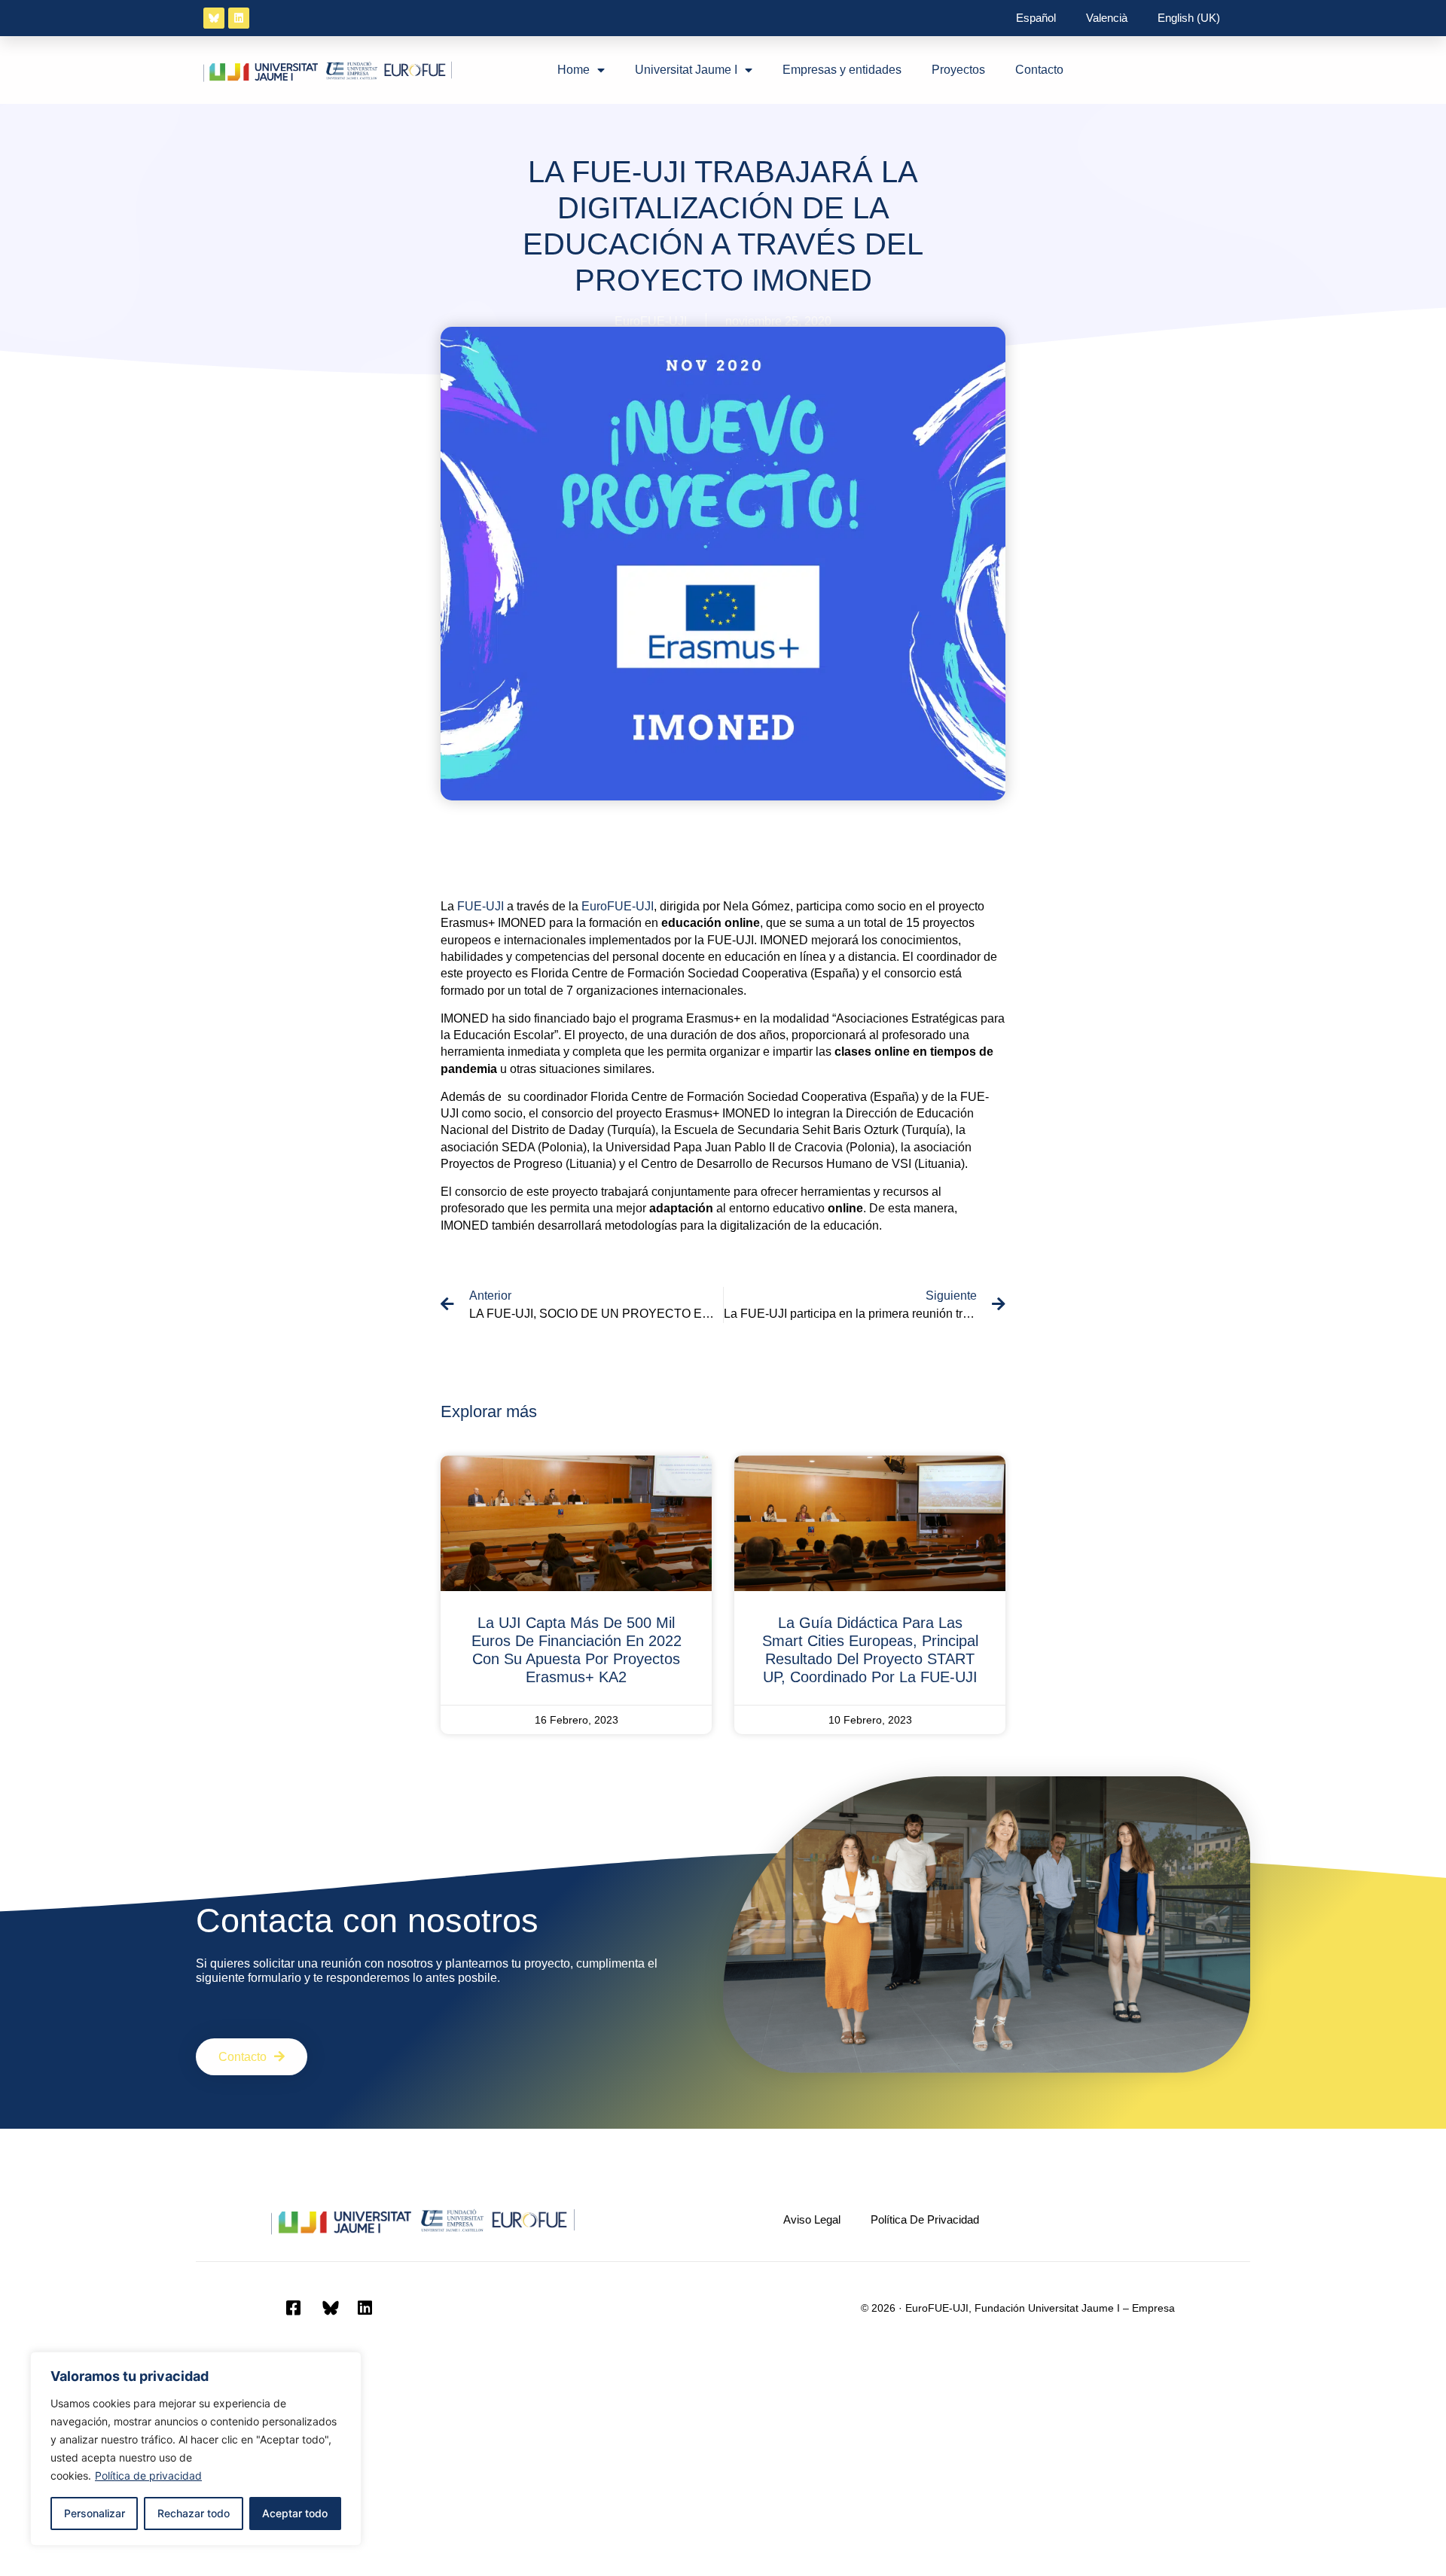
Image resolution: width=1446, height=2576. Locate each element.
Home (574, 70)
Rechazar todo (194, 2513)
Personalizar (95, 2513)
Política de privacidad (148, 2475)
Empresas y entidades (842, 70)
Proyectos (958, 70)
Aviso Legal (812, 2219)
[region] (196, 2449)
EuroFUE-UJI (618, 906)
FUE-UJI (480, 906)
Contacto (1039, 70)
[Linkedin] (239, 18)
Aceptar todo (295, 2513)
